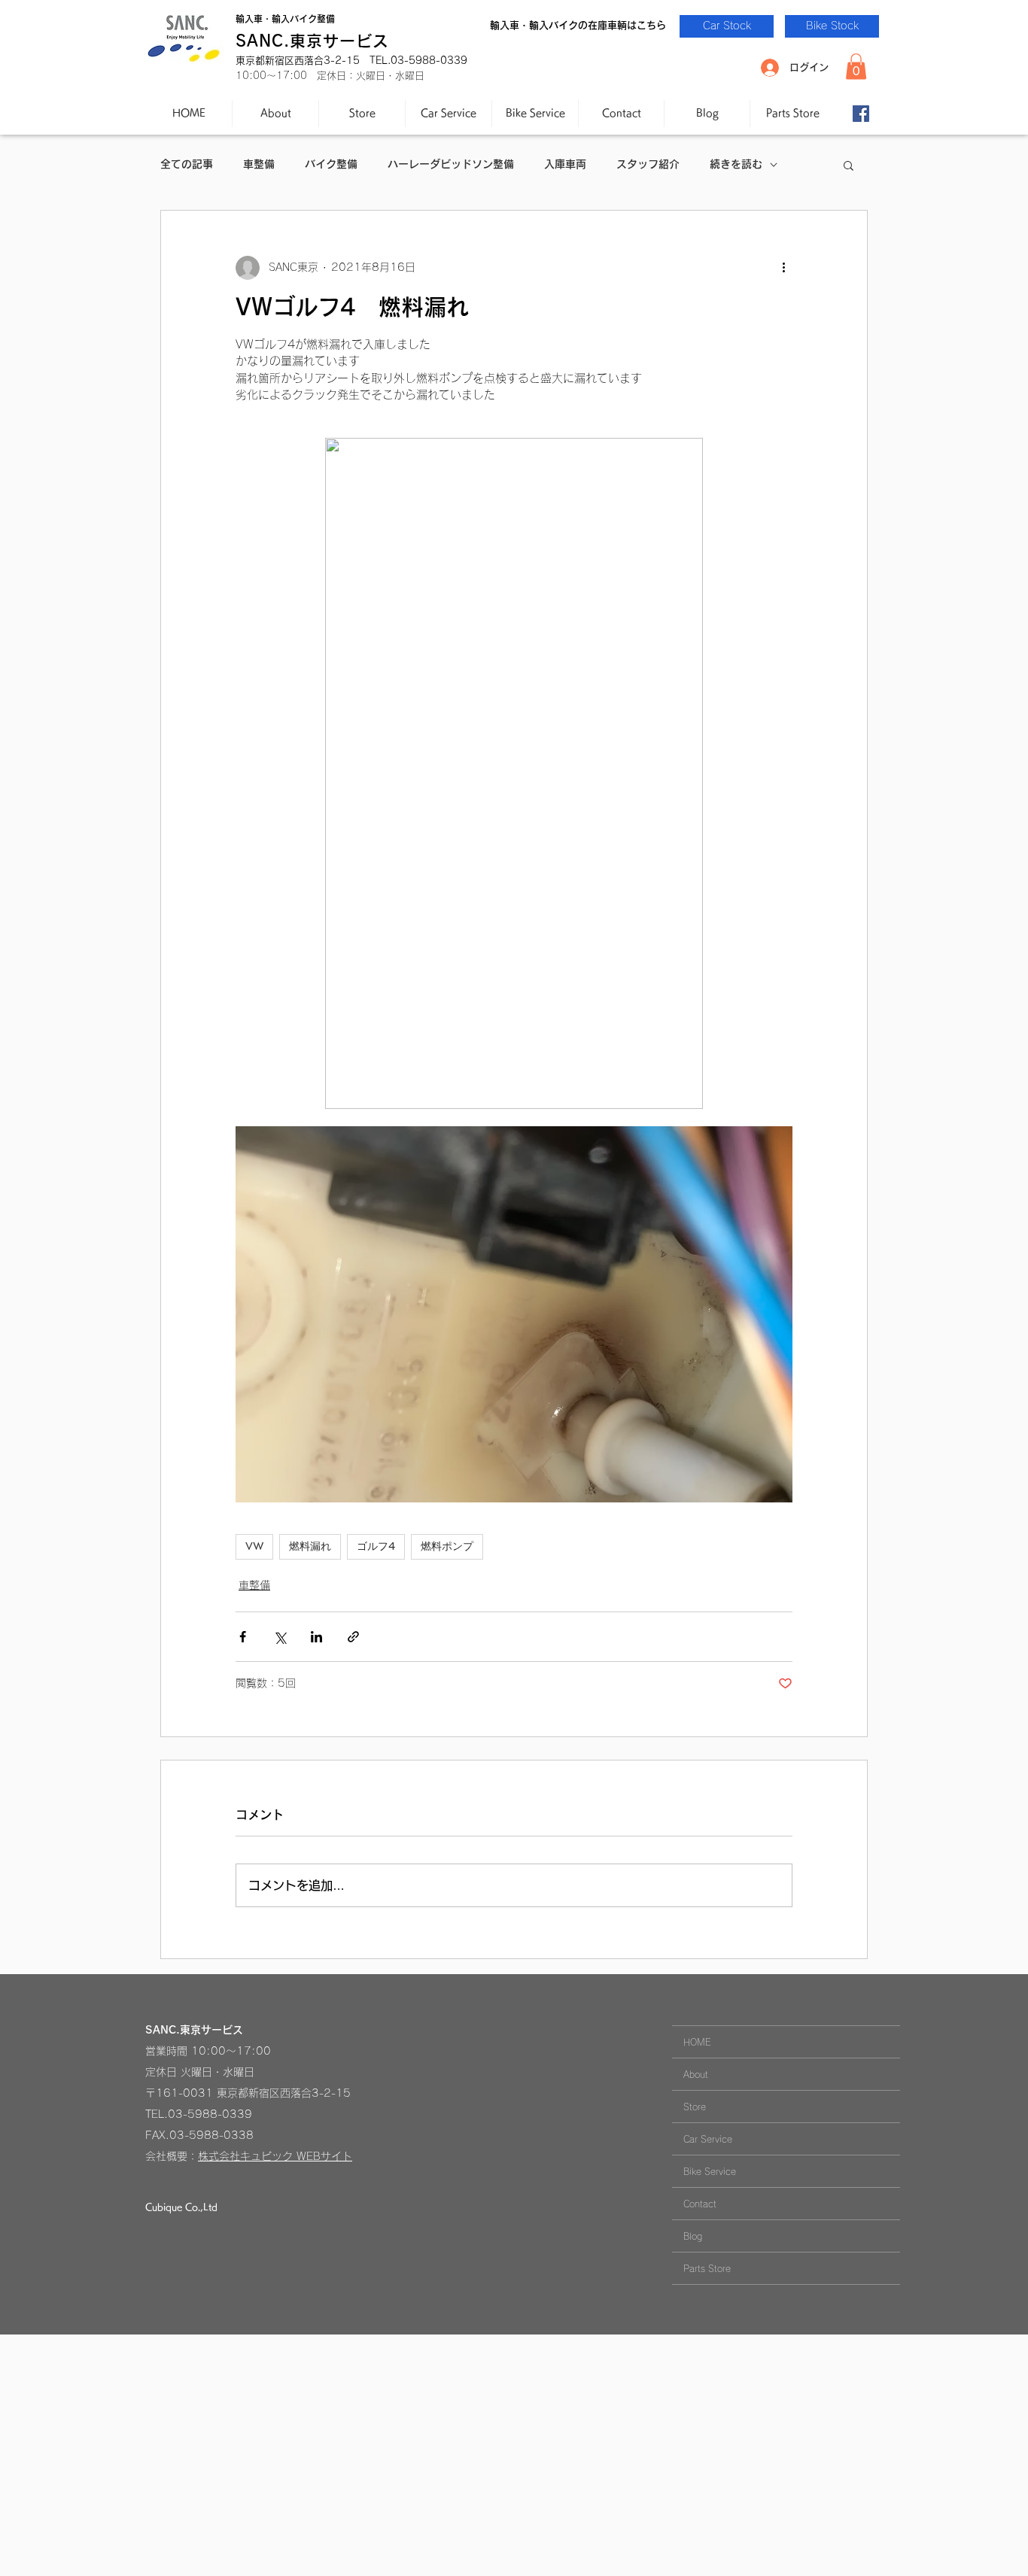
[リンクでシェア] (353, 1637)
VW (254, 1546)
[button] (856, 67)
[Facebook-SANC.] (861, 114)
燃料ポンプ (447, 1546)
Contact (700, 2204)
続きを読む (736, 164)
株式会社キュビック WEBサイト (275, 2156)
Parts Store (707, 2268)
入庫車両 (565, 164)
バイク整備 (331, 164)
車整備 (259, 164)
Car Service (708, 2139)
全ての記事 (187, 164)
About (696, 2074)
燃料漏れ (310, 1546)
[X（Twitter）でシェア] (280, 1637)
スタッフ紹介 (648, 164)
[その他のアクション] (783, 268)
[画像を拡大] (514, 1314)
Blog (693, 2236)
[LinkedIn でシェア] (316, 1637)
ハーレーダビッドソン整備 (451, 164)
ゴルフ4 (376, 1546)
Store (695, 2107)
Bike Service (710, 2171)
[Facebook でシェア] (243, 1637)
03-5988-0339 (210, 2114)
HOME (697, 2042)
